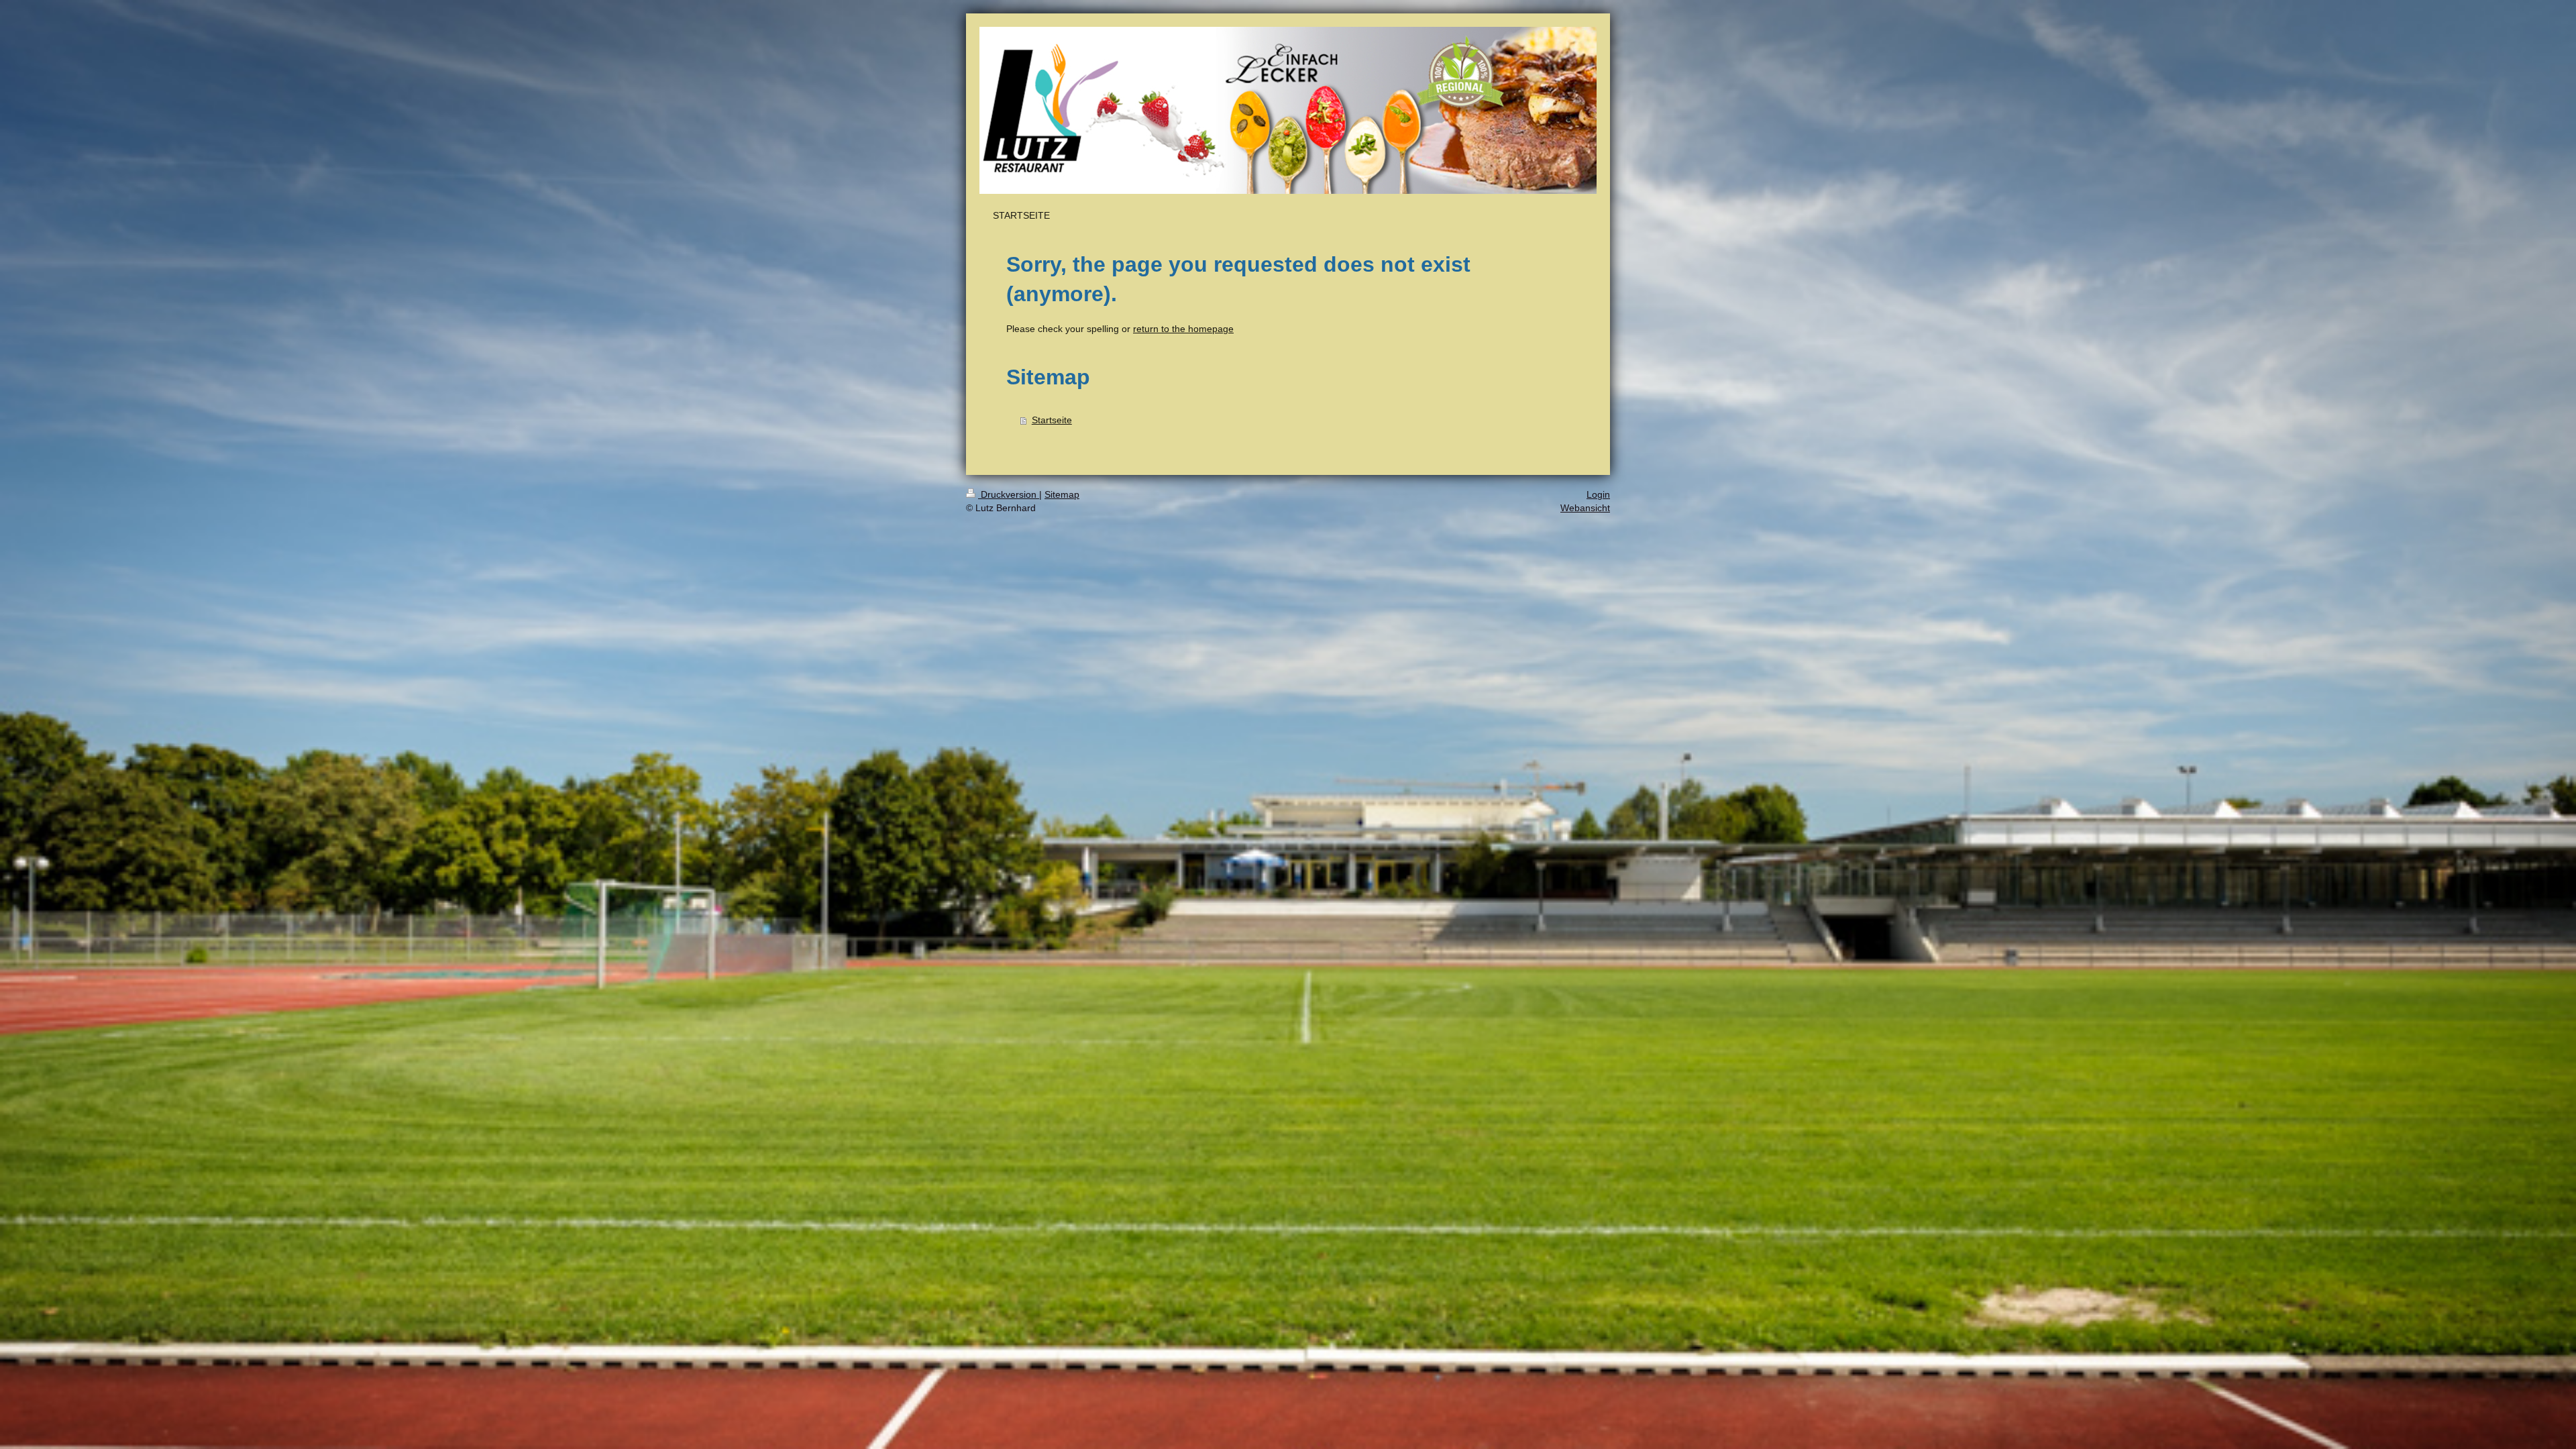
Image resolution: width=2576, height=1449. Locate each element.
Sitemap (1062, 494)
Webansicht (1585, 508)
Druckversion (1009, 494)
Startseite (1052, 420)
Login (1598, 494)
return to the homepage (1183, 329)
